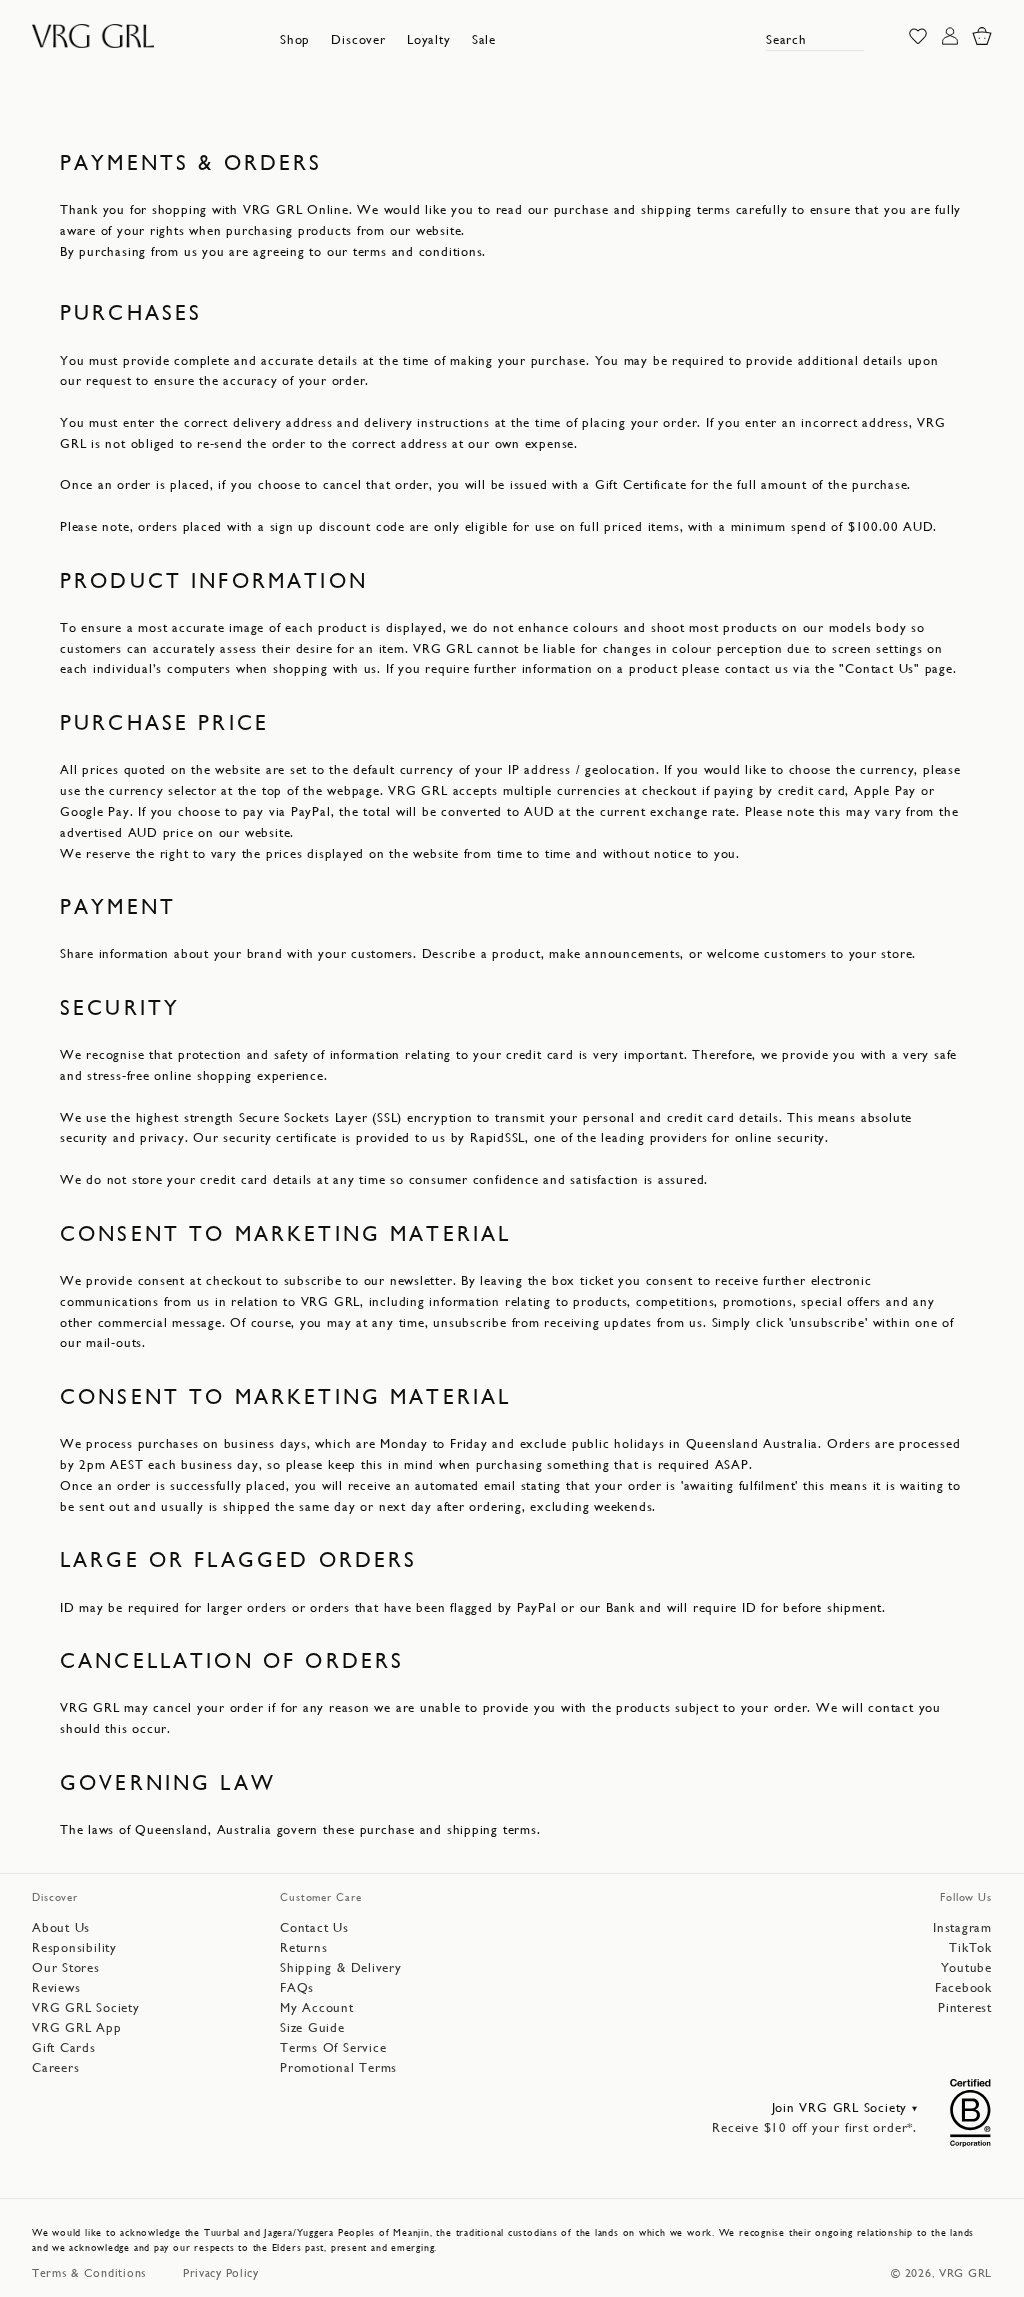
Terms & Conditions (89, 2273)
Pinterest (965, 2007)
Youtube (966, 1967)
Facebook (963, 1987)
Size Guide (312, 2027)
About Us (61, 1927)
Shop (295, 39)
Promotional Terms (338, 2067)
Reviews (56, 1987)
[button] (295, 40)
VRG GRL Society (86, 2007)
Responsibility (74, 1947)
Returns (303, 1947)
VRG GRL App (77, 2027)
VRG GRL (965, 2273)
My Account (317, 2007)
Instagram (962, 1927)
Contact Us (314, 1927)
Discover (358, 39)
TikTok (970, 1947)
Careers (55, 2067)
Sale (484, 39)
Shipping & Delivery (341, 1967)
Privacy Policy (221, 2273)
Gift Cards (64, 2047)
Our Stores (66, 1967)
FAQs (297, 1987)
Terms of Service (333, 2047)
